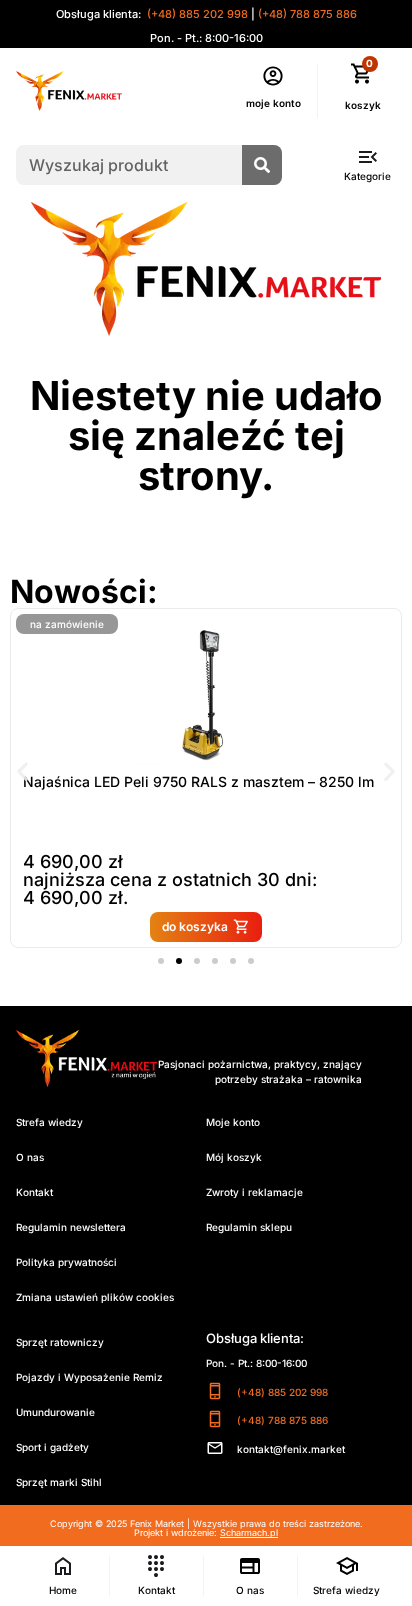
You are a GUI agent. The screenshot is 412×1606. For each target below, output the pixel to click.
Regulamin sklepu (249, 1227)
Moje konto (233, 1122)
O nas (30, 1157)
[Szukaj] (262, 165)
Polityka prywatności (66, 1262)
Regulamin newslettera (71, 1227)
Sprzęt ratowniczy (60, 1342)
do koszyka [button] (195, 926)
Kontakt (34, 1192)
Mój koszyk (234, 1157)
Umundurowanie (55, 1412)
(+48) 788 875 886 (307, 14)
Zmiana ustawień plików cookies (95, 1297)
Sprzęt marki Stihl (59, 1482)
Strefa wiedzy (49, 1122)
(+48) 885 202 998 (196, 14)
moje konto (273, 103)
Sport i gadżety (52, 1447)
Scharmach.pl (249, 1532)
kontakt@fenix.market (291, 1449)
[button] (22, 771)
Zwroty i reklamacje (254, 1192)
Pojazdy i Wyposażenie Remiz (89, 1377)
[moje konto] (273, 76)
